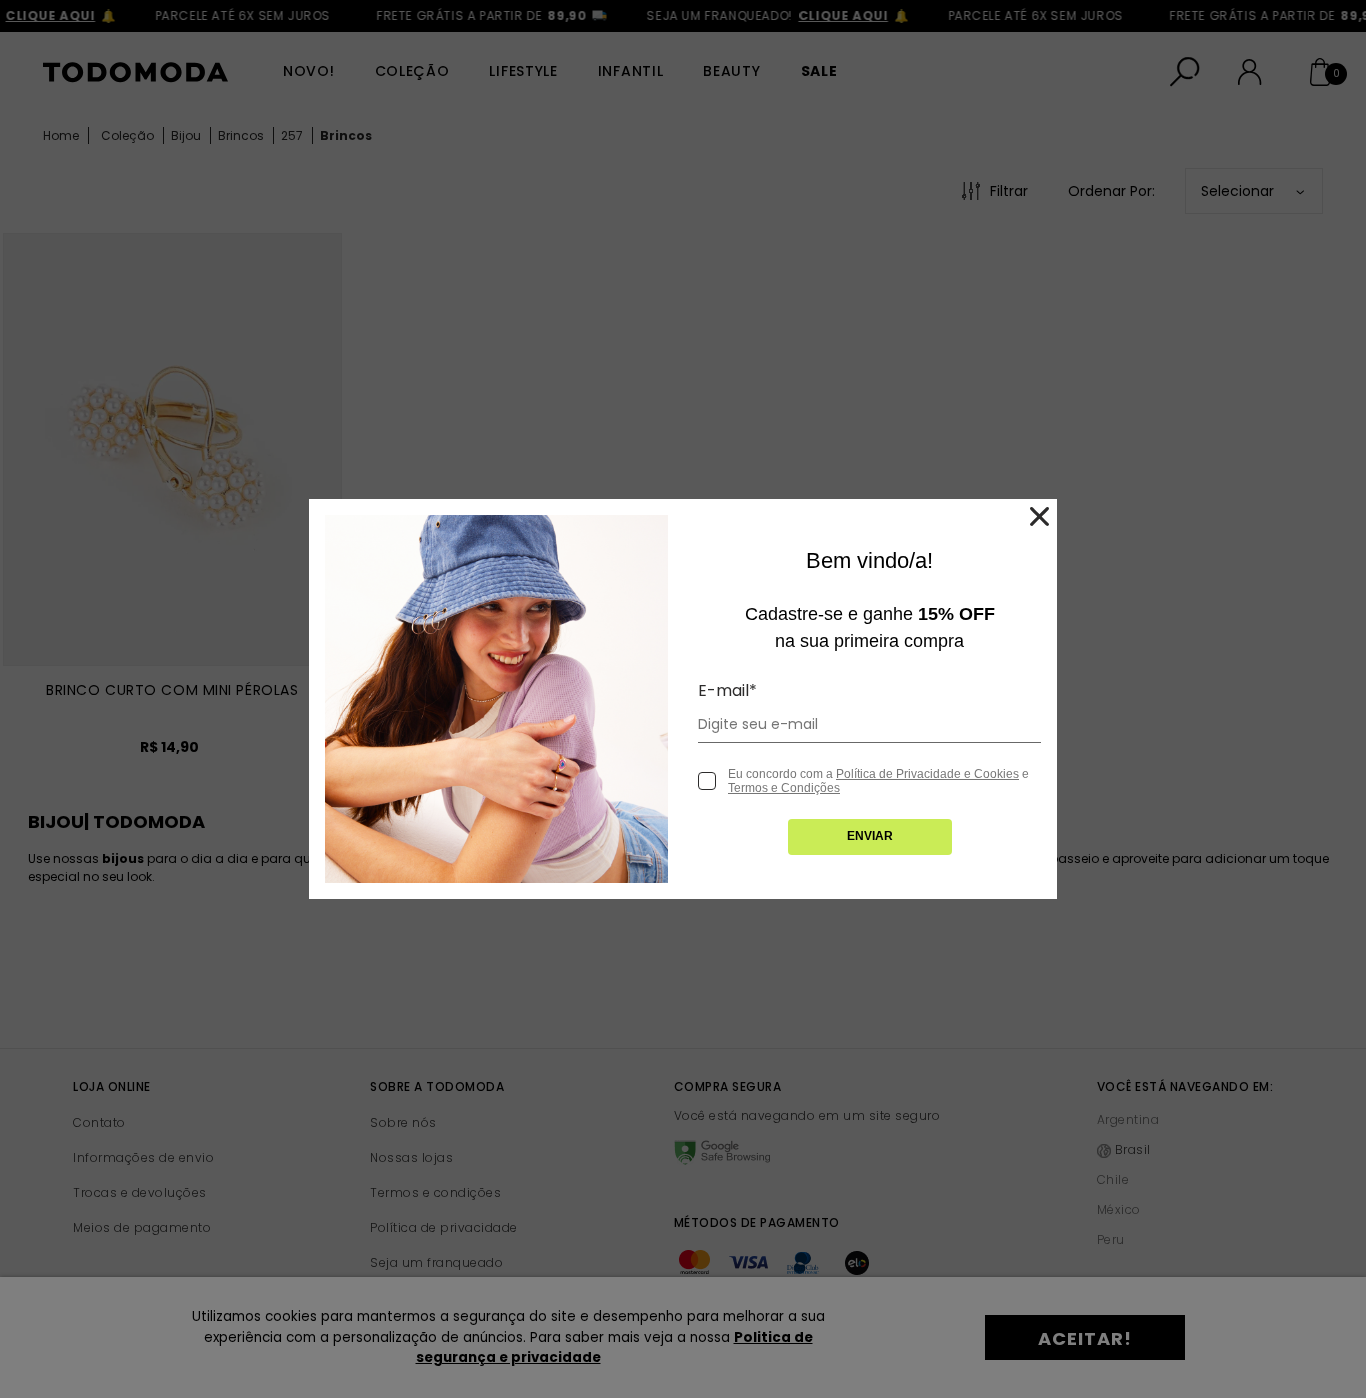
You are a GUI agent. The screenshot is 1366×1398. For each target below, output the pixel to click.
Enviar (870, 836)
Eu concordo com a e (878, 781)
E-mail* (727, 690)
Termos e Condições (784, 788)
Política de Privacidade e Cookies (927, 774)
